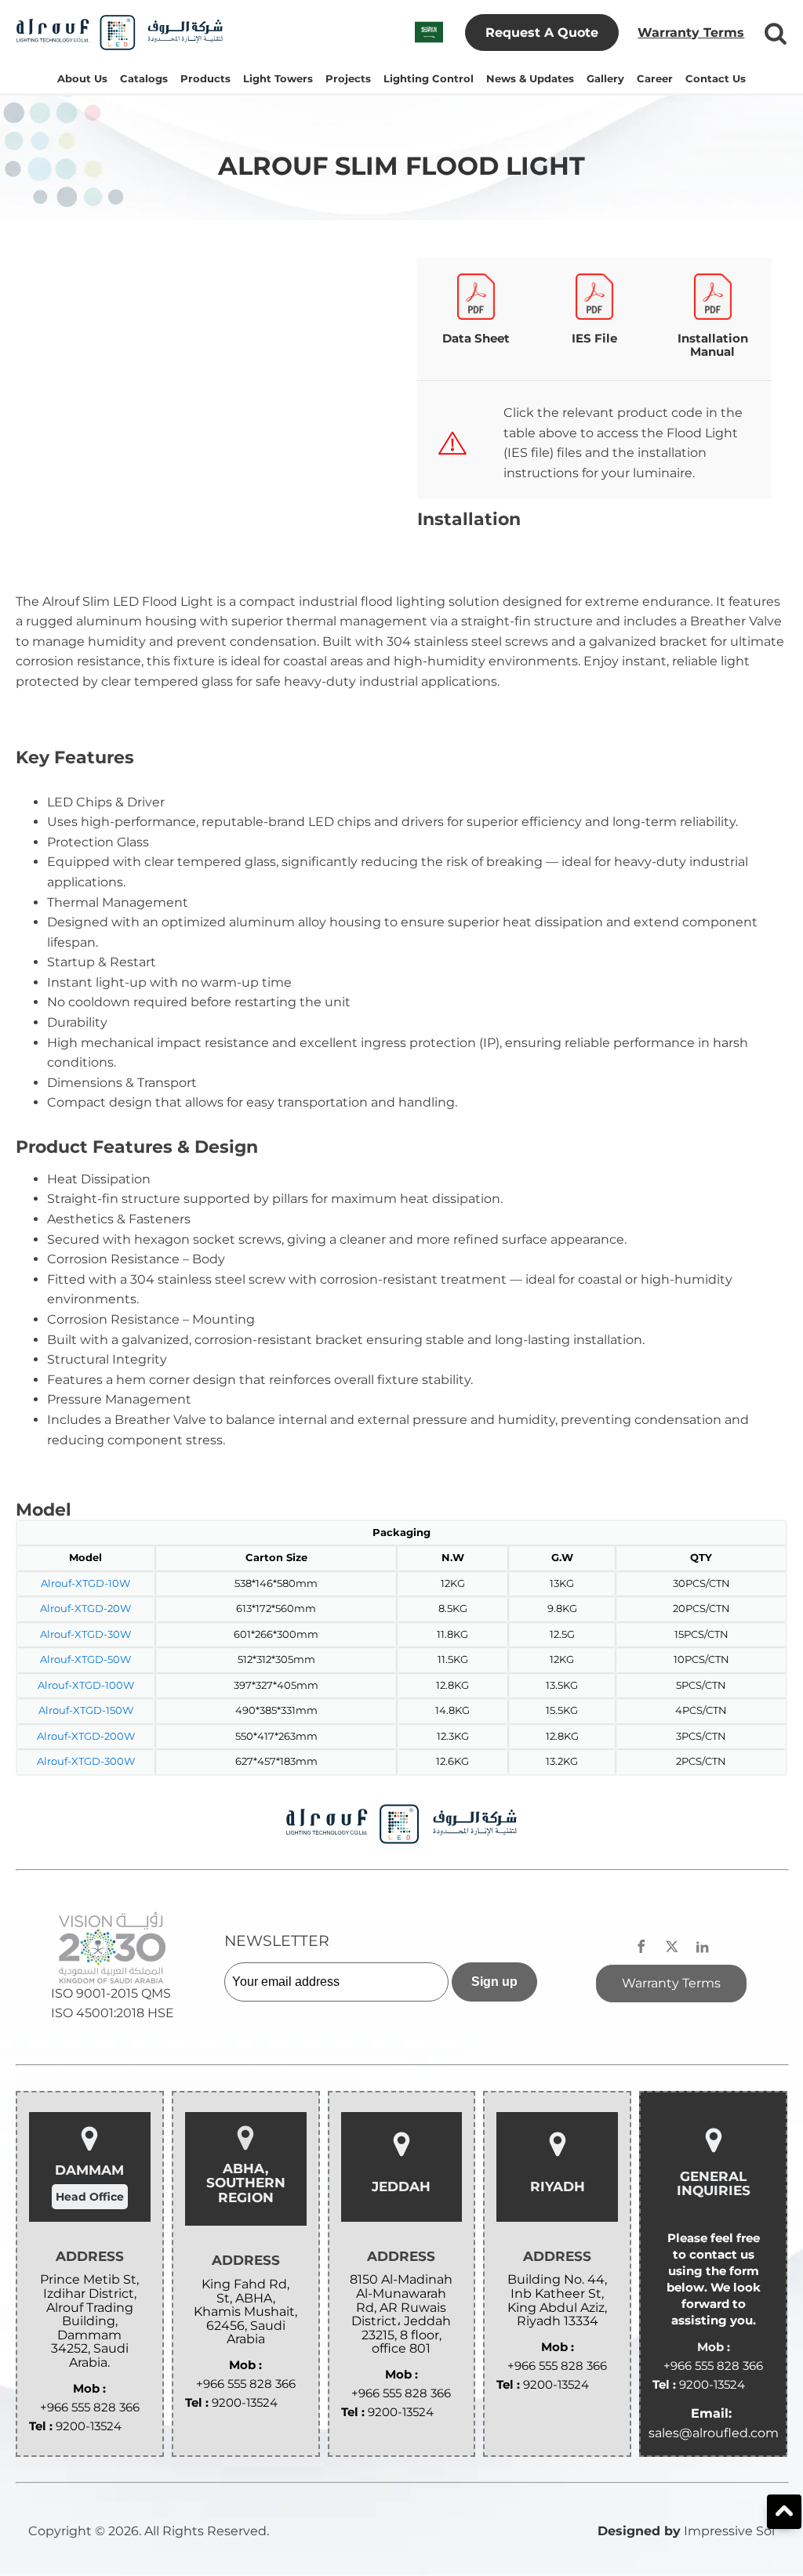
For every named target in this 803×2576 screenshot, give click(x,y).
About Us (82, 79)
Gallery (605, 79)
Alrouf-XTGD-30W (85, 1634)
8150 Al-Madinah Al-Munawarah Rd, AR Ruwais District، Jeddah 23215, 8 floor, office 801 (401, 2314)
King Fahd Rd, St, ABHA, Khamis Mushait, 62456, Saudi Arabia (245, 2312)
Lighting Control (429, 79)
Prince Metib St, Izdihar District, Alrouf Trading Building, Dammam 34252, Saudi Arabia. (89, 2321)
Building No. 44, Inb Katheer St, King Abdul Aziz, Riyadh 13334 (557, 2300)
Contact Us (716, 79)
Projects (348, 79)
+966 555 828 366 (90, 2407)
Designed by (639, 2531)
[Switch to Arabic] (429, 33)
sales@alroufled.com (714, 2433)
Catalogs (144, 79)
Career (655, 79)
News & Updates (530, 79)
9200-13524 (89, 2426)
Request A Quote (542, 33)
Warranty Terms (691, 33)
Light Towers (278, 79)
